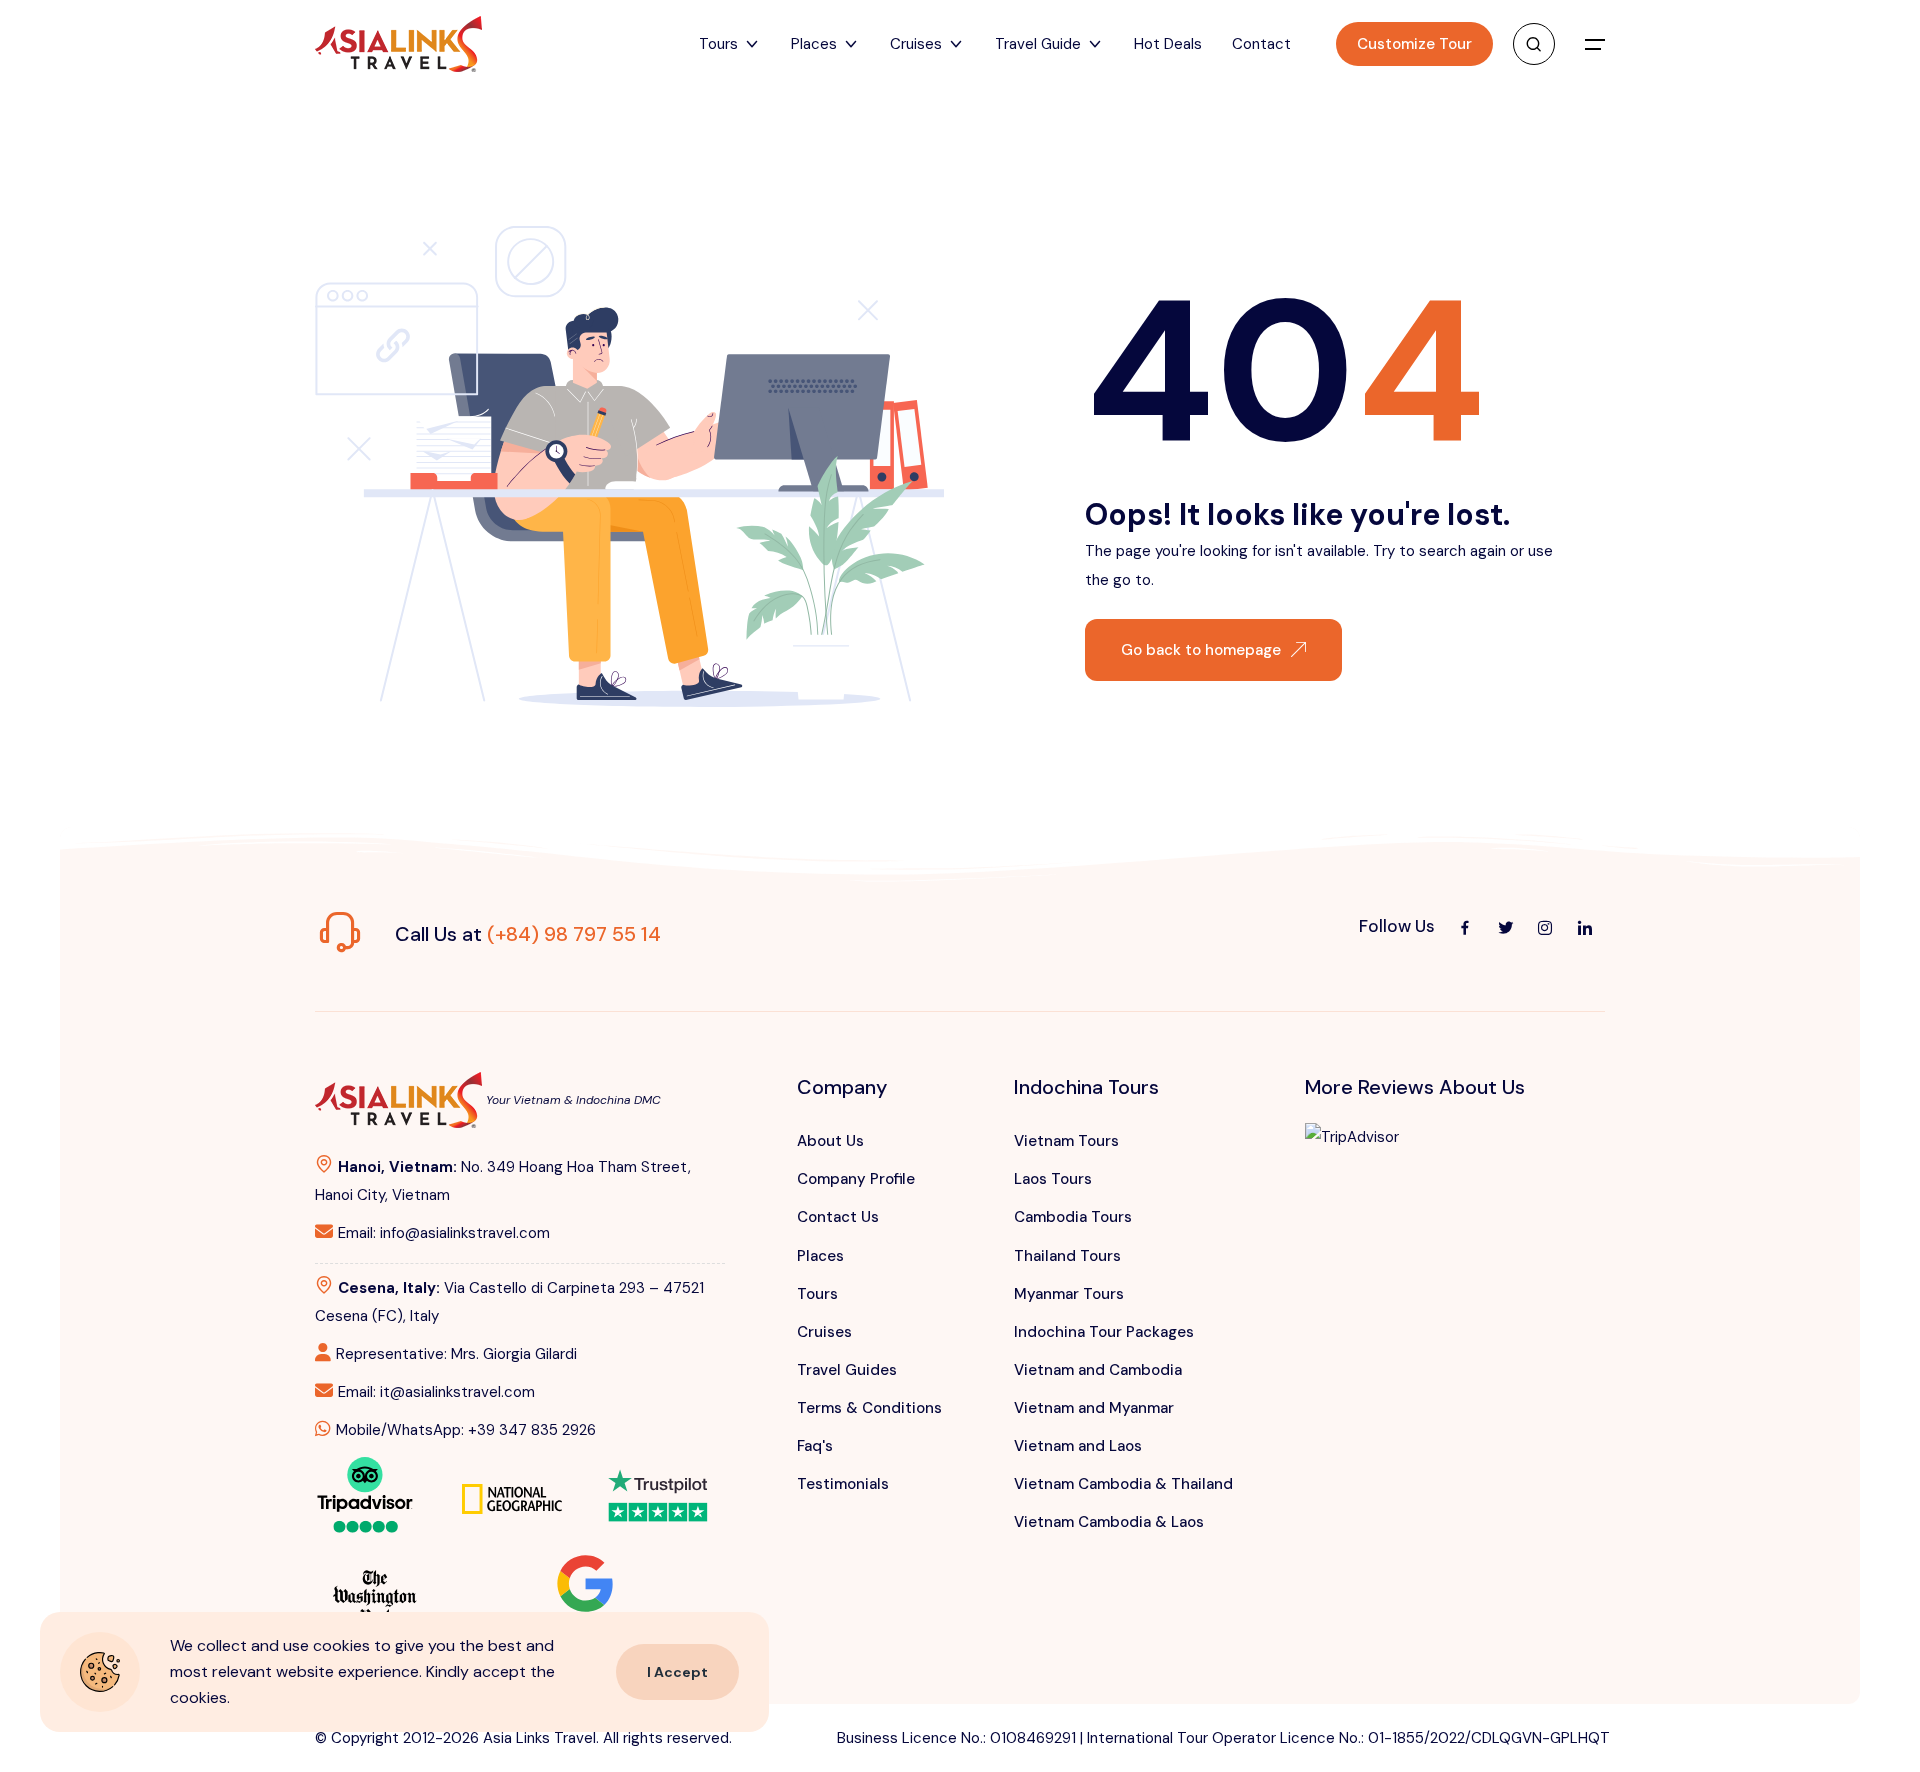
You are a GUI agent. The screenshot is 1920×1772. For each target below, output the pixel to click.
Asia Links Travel (539, 1738)
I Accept (677, 1672)
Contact (1261, 44)
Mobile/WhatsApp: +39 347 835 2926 (466, 1430)
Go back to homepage (1201, 650)
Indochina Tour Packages (1104, 1332)
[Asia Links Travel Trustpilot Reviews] (658, 1482)
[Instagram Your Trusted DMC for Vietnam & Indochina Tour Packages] (1545, 927)
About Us (830, 1141)
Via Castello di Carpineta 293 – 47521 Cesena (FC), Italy (509, 1302)
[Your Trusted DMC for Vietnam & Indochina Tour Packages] (398, 44)
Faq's (815, 1446)
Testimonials (843, 1484)
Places (820, 1256)
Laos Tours (1053, 1179)
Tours (817, 1294)
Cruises (824, 1332)
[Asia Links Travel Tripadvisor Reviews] (365, 1493)
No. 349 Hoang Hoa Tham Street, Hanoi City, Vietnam (503, 1181)
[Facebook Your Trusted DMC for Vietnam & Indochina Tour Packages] (1465, 927)
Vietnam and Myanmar (1094, 1408)
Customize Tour (1414, 44)
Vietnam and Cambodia (1098, 1370)
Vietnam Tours (1066, 1141)
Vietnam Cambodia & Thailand (1123, 1484)
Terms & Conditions (869, 1408)
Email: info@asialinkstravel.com (444, 1233)
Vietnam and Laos (1078, 1446)
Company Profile (856, 1179)
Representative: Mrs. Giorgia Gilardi (456, 1354)
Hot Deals (1168, 44)
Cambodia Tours (1073, 1217)
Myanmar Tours (1069, 1294)
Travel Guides (847, 1370)
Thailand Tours (1067, 1256)
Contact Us (838, 1217)
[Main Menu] (1595, 44)
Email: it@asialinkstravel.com (436, 1392)
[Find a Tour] (1534, 44)
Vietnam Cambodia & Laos (1109, 1522)
